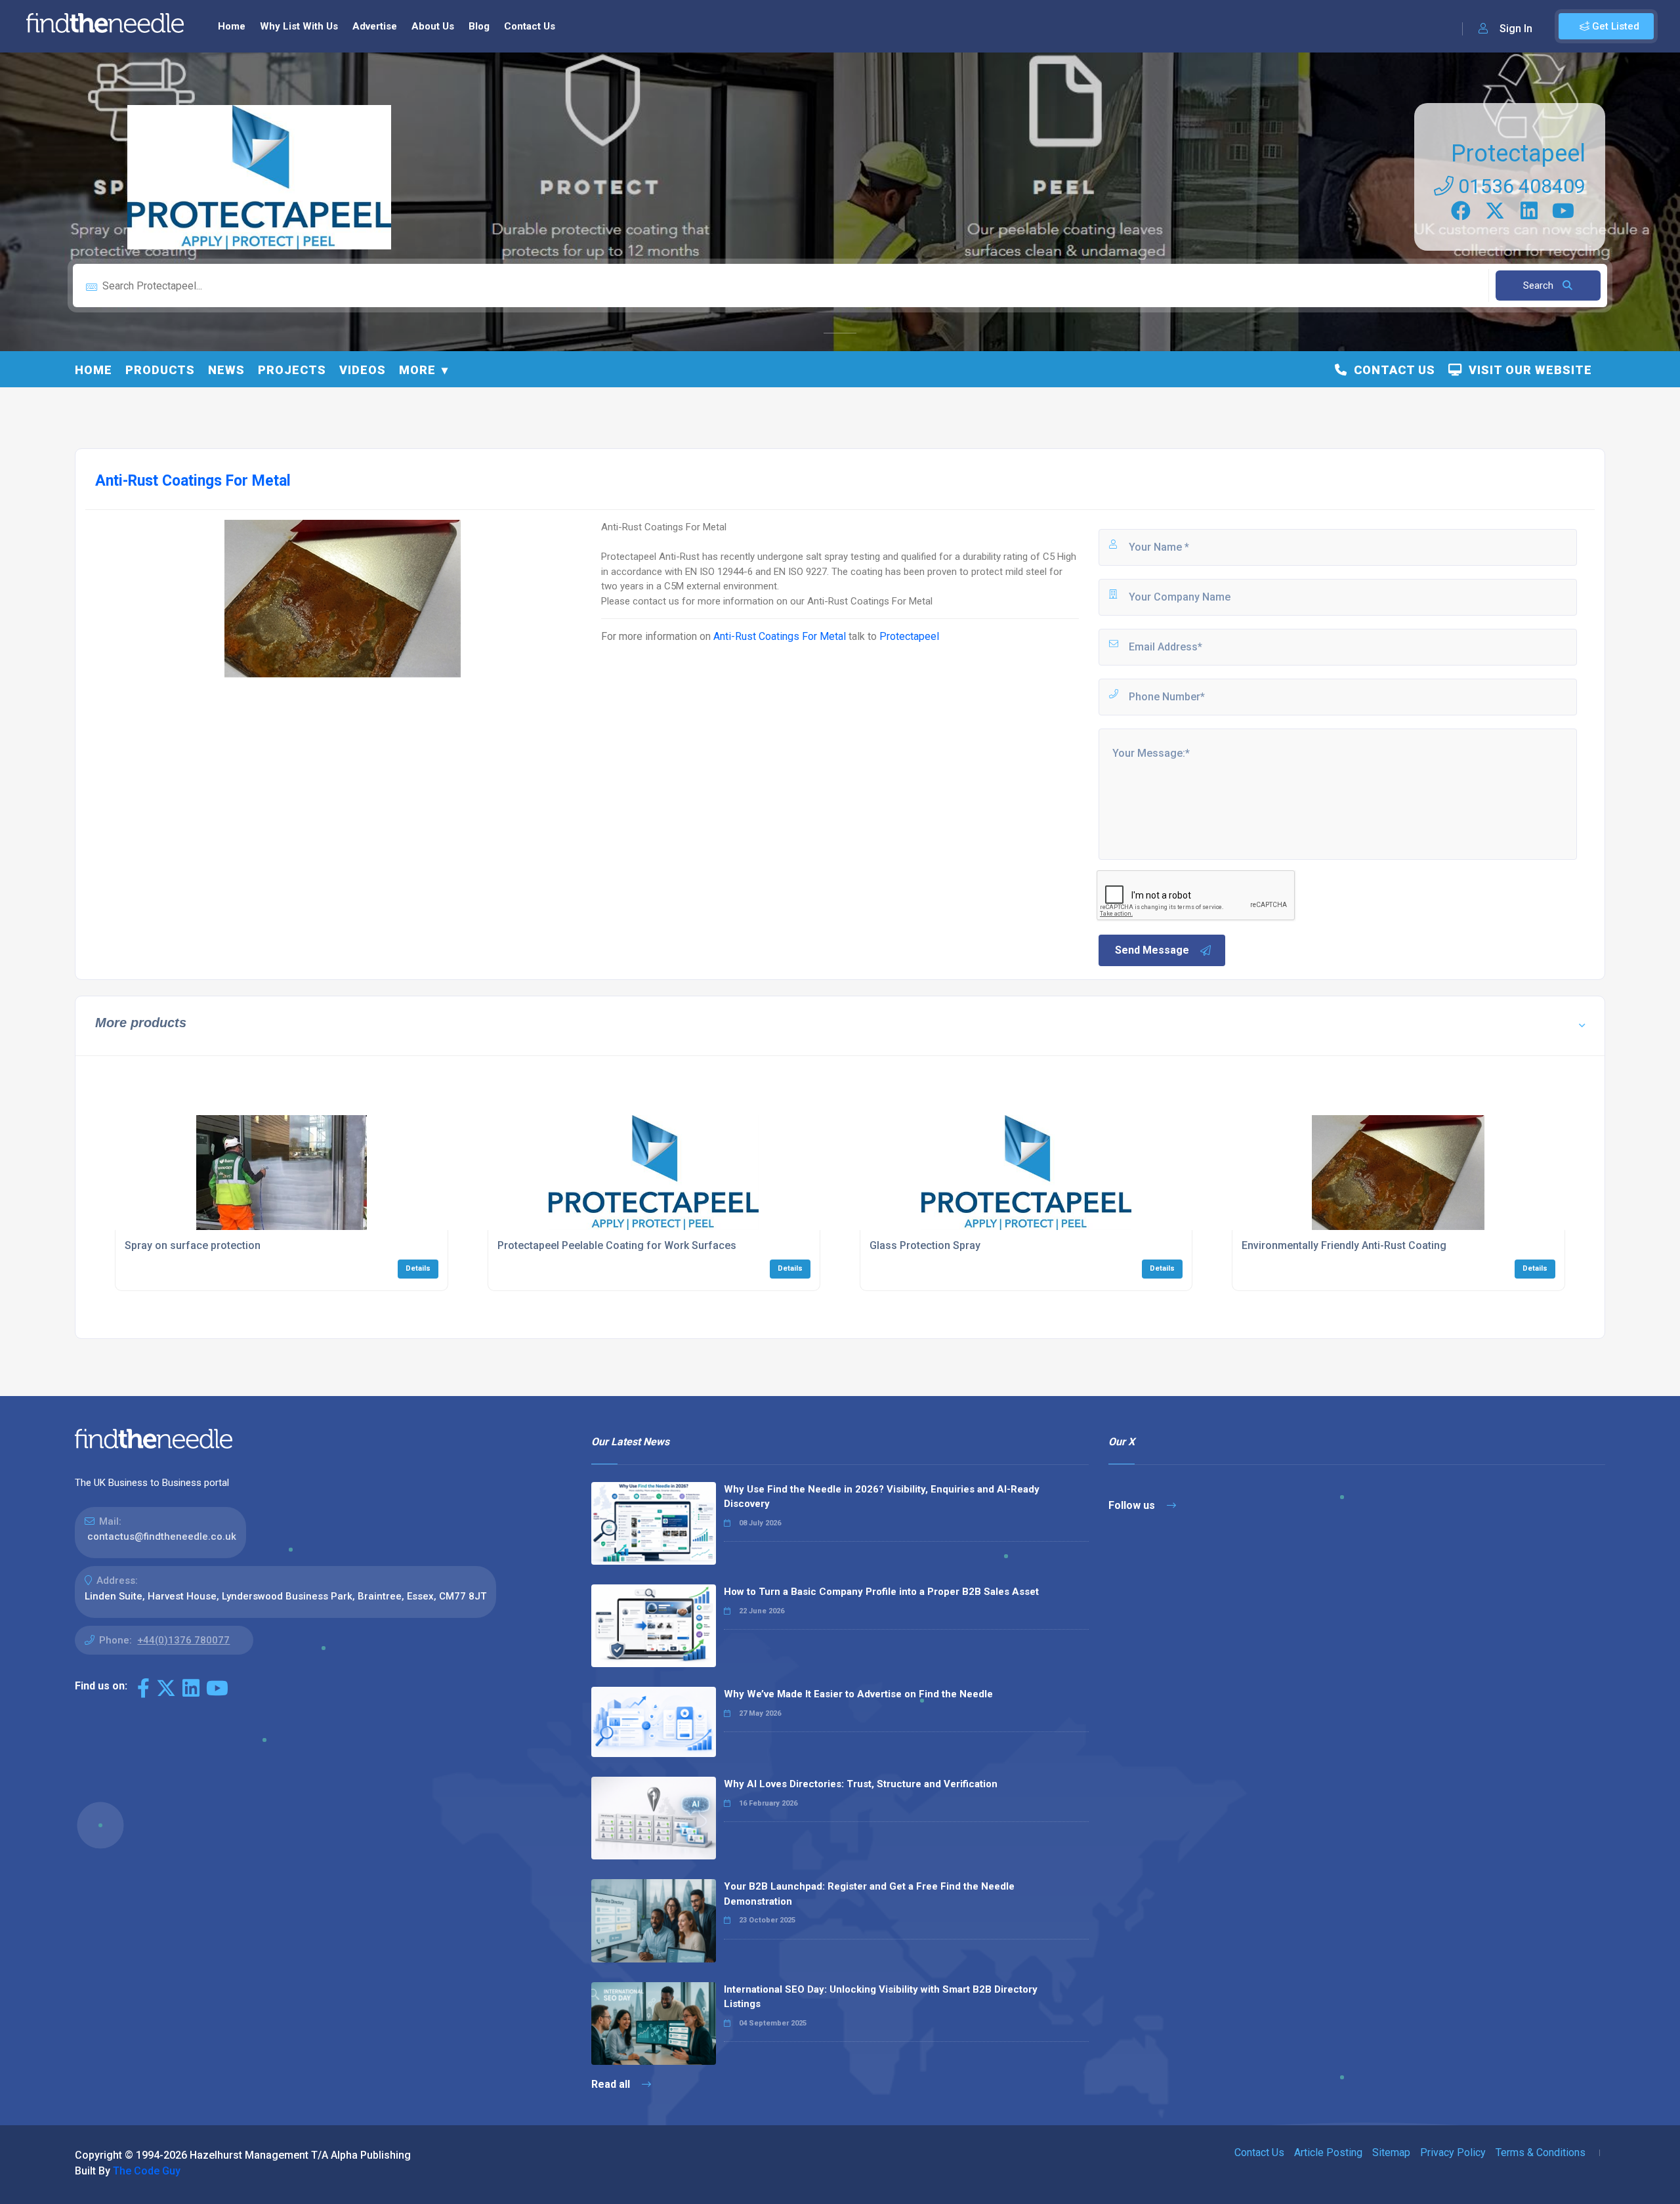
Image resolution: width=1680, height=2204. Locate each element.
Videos (363, 370)
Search (1540, 286)
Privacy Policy (1453, 2152)
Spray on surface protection (193, 1245)
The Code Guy (147, 2171)
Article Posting (1328, 2152)
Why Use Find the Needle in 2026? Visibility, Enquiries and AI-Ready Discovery (882, 1497)
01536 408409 (1520, 186)
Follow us (1133, 1505)
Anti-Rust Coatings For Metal (780, 636)
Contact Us (530, 26)
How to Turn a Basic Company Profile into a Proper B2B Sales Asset (881, 1592)
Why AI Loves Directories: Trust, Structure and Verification (861, 1784)
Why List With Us (299, 26)
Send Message (1152, 950)
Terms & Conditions (1541, 2152)
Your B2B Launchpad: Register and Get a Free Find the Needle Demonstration (869, 1894)
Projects (292, 370)
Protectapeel (1518, 154)
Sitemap (1391, 2152)
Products (160, 370)
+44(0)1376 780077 (183, 1640)
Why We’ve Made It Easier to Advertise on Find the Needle (858, 1694)
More (417, 370)
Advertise (375, 26)
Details (418, 1268)
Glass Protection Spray (925, 1245)
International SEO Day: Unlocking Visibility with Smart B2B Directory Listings (881, 1997)
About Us (433, 26)
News (226, 370)
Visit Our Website (1527, 370)
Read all (612, 2084)
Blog (479, 26)
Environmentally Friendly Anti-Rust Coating (1344, 1245)
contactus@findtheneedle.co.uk (162, 1536)
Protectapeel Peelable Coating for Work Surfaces (617, 1245)
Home (232, 26)
